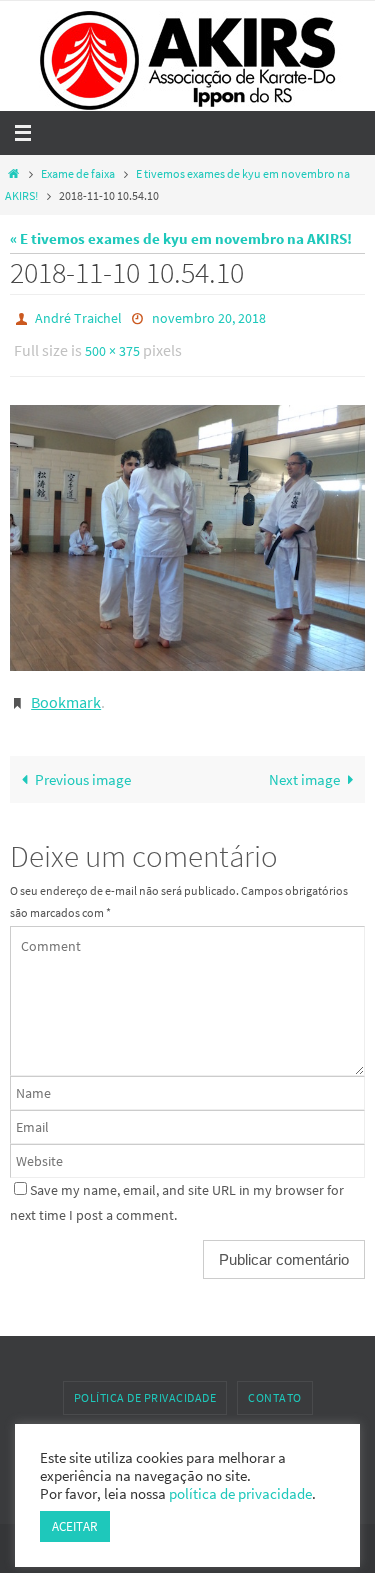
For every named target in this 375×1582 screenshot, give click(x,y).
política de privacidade (240, 1494)
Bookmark (66, 691)
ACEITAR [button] (75, 1526)
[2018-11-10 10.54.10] (187, 529)
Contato (275, 1383)
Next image (304, 765)
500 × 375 (112, 346)
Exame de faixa (78, 173)
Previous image (83, 765)
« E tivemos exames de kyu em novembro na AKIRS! (181, 238)
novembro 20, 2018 (209, 317)
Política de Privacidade (145, 1383)
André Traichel (78, 317)
